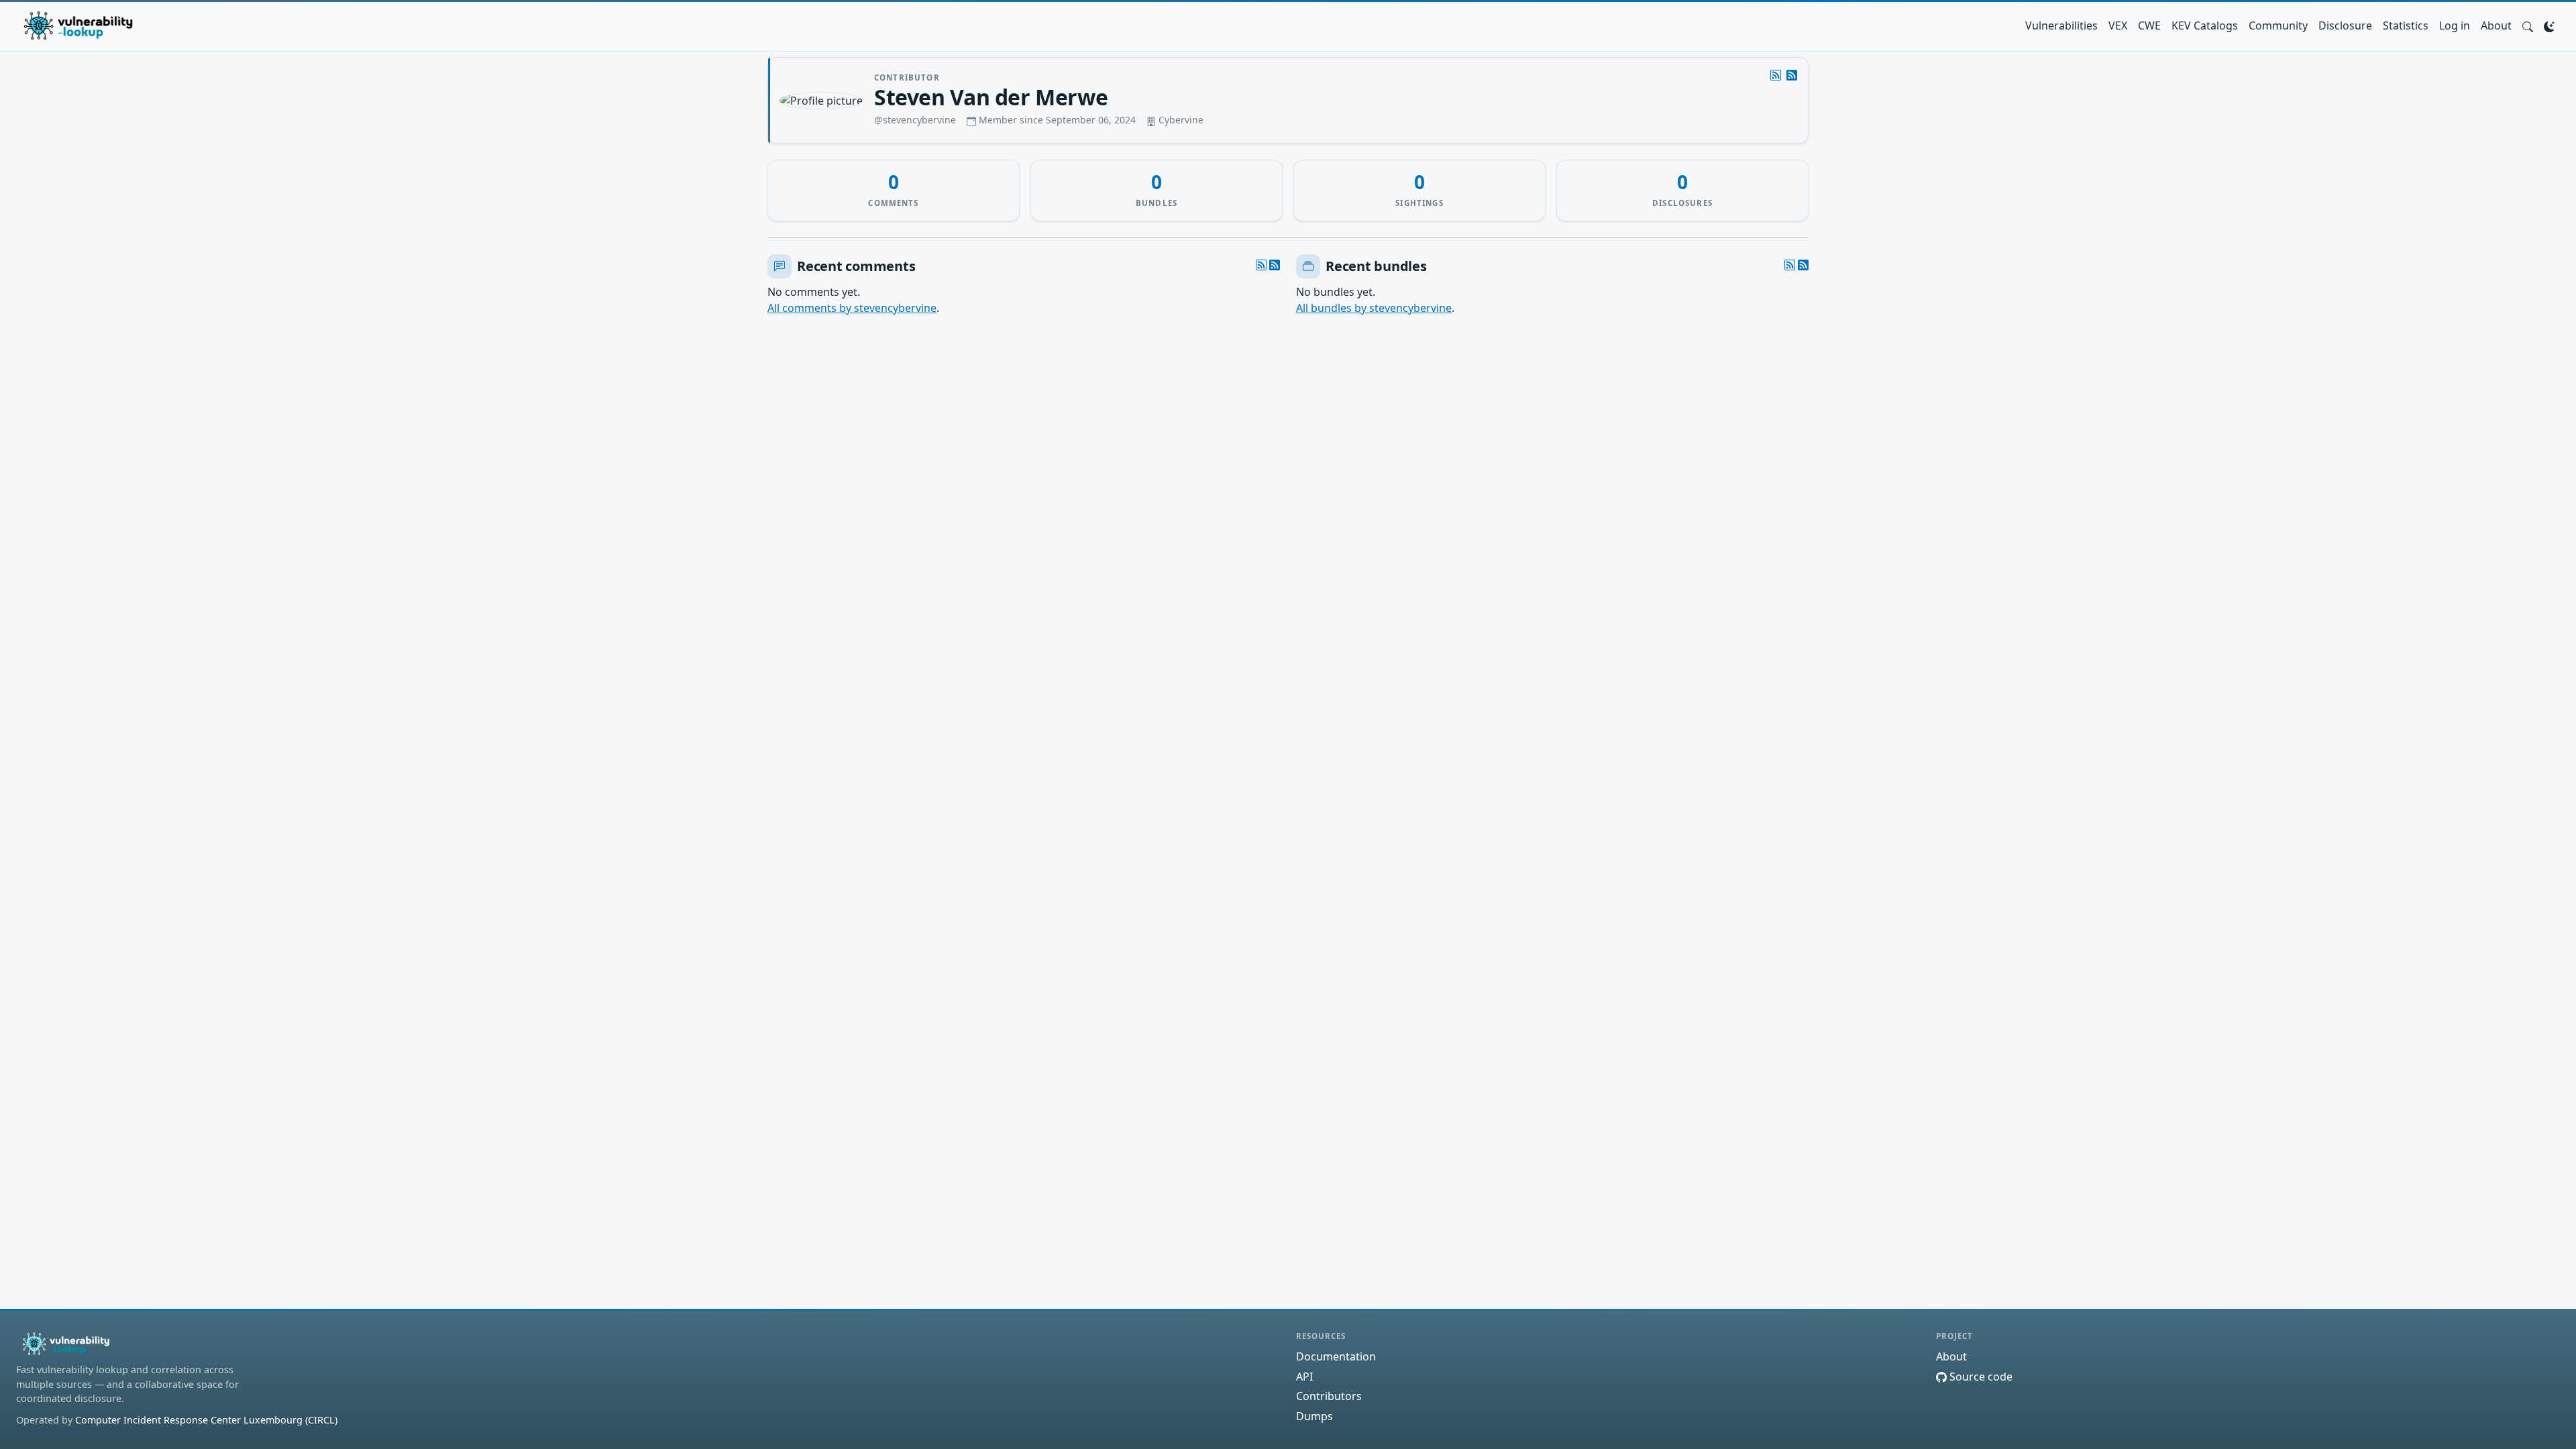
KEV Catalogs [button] (2205, 25)
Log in (2455, 25)
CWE (2149, 25)
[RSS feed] (1792, 75)
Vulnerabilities (2061, 25)
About (2496, 25)
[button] (2528, 25)
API (1304, 1377)
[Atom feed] (1776, 75)
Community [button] (2278, 25)
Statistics (2406, 25)
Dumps (1314, 1416)
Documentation (1336, 1356)
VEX (2118, 25)
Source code (1980, 1377)
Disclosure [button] (2345, 25)
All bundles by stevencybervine (1374, 308)
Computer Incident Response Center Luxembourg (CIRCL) (206, 1420)
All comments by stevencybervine (852, 308)
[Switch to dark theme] (2549, 25)
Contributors (1329, 1396)
